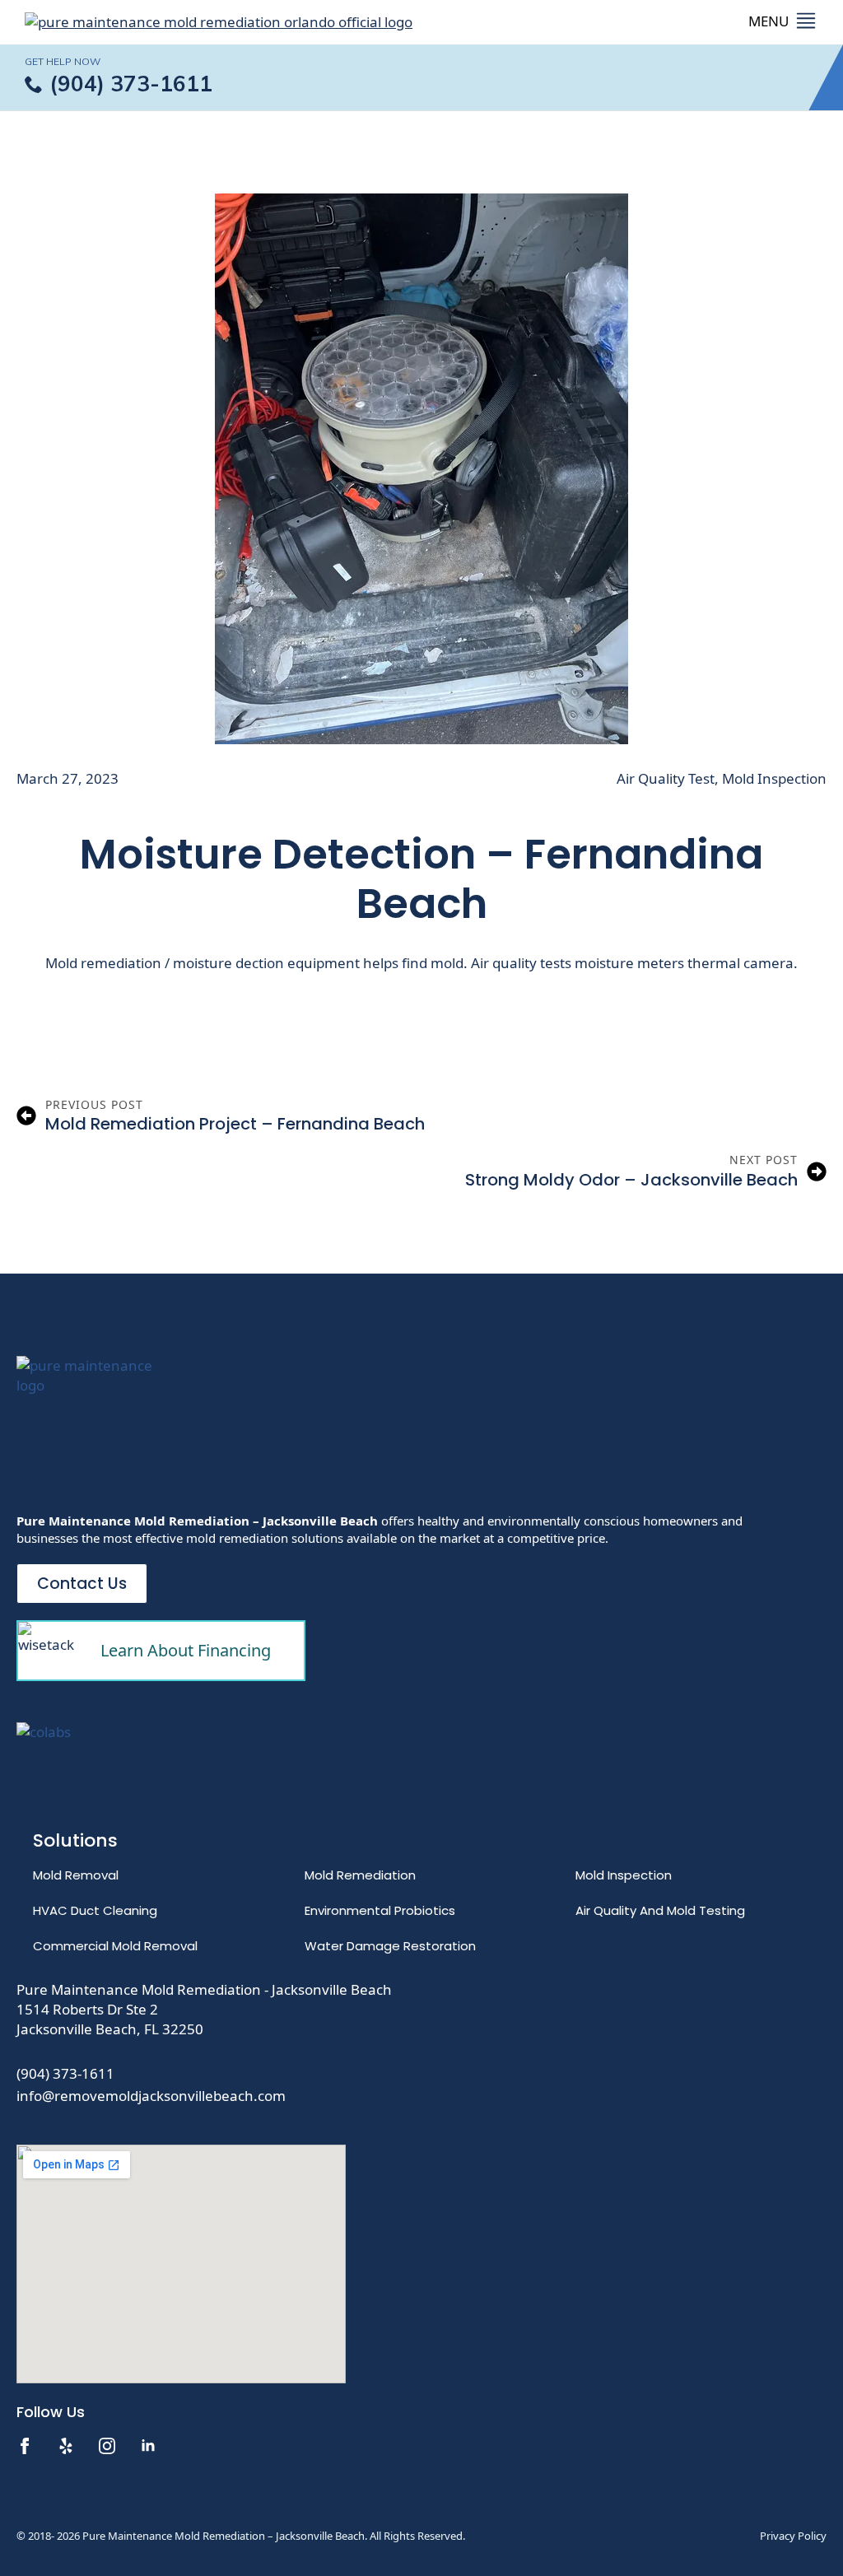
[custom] (66, 2446)
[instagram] (107, 2446)
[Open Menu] (783, 22)
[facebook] (25, 2446)
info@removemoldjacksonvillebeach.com (151, 2096)
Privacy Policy (793, 2536)
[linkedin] (148, 2446)
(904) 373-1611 (65, 2073)
